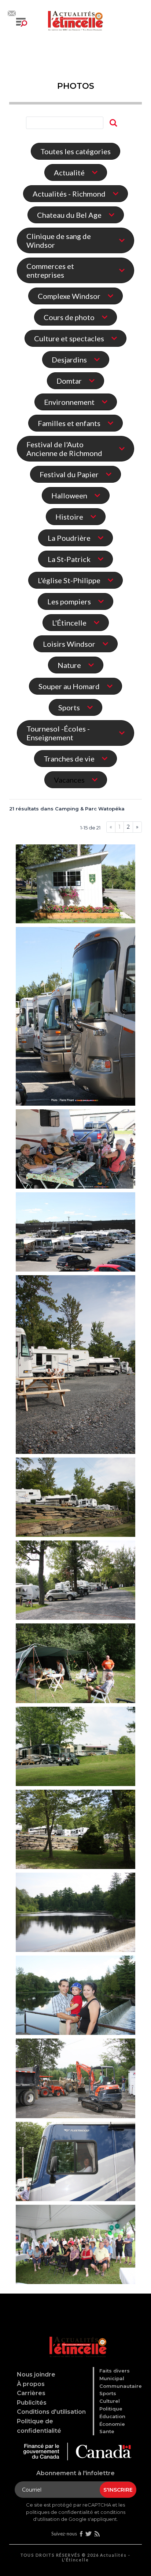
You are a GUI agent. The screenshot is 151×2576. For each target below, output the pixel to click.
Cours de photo (69, 317)
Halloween (69, 495)
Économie (112, 2424)
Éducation (112, 2416)
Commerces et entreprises (50, 270)
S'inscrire (118, 2490)
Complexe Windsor (69, 296)
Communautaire (121, 2386)
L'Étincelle (69, 623)
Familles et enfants (69, 423)
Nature (69, 665)
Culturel (110, 2401)
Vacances (69, 780)
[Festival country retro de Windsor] (75, 885)
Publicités (32, 2403)
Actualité (69, 172)
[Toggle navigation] (22, 22)
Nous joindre (36, 2374)
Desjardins (69, 360)
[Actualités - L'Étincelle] (77, 2338)
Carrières (31, 2393)
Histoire (69, 517)
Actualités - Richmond (69, 194)
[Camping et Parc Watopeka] (75, 1996)
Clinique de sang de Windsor (59, 240)
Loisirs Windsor (69, 644)
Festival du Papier (69, 474)
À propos (31, 2384)
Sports (69, 707)
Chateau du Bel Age (69, 215)
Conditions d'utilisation (51, 2412)
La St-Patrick (69, 559)
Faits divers (115, 2371)
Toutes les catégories (75, 151)
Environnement (69, 402)
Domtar (69, 381)
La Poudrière (69, 538)
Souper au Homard (69, 686)
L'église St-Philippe (69, 580)
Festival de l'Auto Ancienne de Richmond (64, 449)
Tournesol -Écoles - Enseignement (58, 733)
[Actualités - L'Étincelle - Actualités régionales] (75, 20)
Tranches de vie (69, 759)
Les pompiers (69, 601)
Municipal (112, 2378)
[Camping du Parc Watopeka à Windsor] (75, 1365)
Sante (107, 2431)
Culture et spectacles (69, 338)
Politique (111, 2409)
